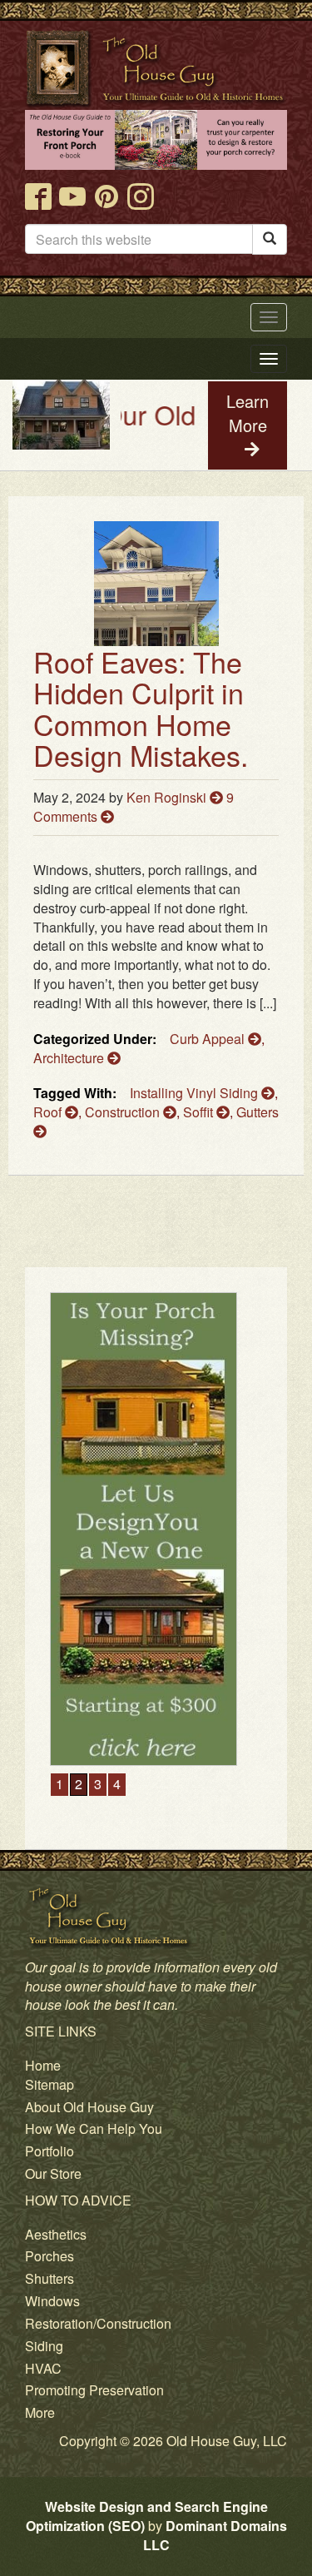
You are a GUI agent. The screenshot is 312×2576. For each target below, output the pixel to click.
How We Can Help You (94, 2128)
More (40, 2412)
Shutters (50, 2278)
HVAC (43, 2368)
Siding (44, 2346)
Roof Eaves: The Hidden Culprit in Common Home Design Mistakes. (141, 708)
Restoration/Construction (98, 2323)
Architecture (70, 1058)
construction (124, 1112)
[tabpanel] (159, 1529)
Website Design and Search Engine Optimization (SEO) (147, 2516)
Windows (52, 2301)
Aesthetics (56, 2234)
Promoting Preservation (94, 2390)
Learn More (248, 413)
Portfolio (50, 2151)
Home (43, 2065)
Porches (50, 2256)
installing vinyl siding (196, 1093)
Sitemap (50, 2084)
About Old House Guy (89, 2107)
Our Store (53, 2173)
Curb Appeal (209, 1039)
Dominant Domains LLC (215, 2535)
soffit (200, 1112)
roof (49, 1112)
